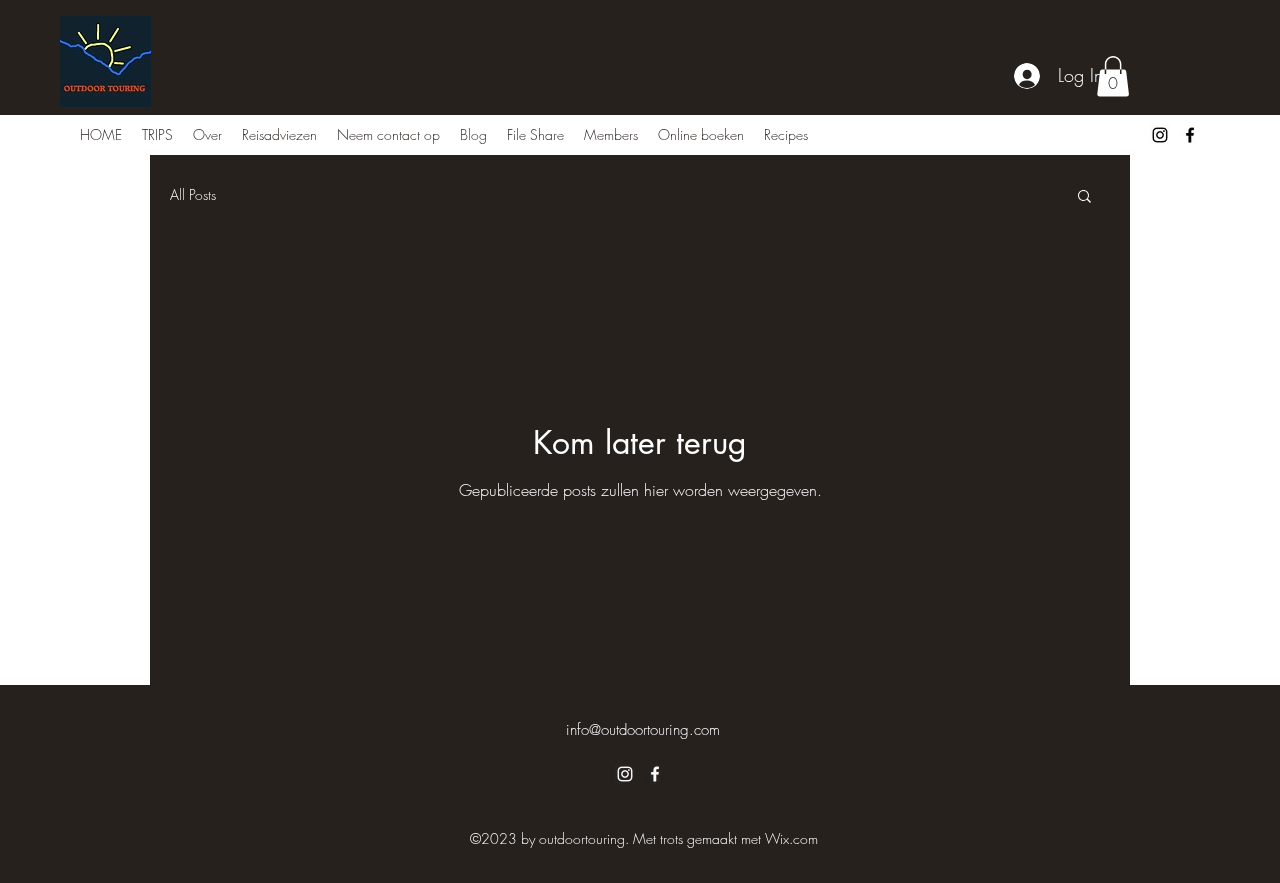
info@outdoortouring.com (643, 730)
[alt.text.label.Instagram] (1160, 135)
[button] (1113, 76)
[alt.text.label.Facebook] (1190, 135)
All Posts (193, 194)
